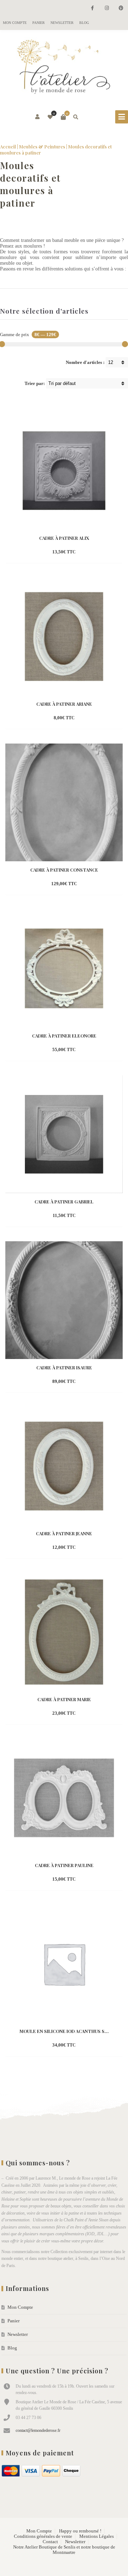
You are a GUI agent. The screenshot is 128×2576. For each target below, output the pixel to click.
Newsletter (62, 23)
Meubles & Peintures (42, 146)
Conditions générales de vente (43, 2536)
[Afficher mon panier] (63, 117)
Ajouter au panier (52, 552)
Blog (84, 23)
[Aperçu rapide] (81, 552)
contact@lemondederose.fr (38, 2430)
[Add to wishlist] (94, 552)
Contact (50, 2542)
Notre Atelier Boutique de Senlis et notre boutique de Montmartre (64, 2550)
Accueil (8, 146)
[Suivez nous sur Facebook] (92, 8)
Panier (39, 23)
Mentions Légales (97, 2536)
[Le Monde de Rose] (64, 68)
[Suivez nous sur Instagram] (107, 8)
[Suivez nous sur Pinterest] (121, 8)
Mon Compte (15, 23)
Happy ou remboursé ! (80, 2531)
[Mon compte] (38, 117)
